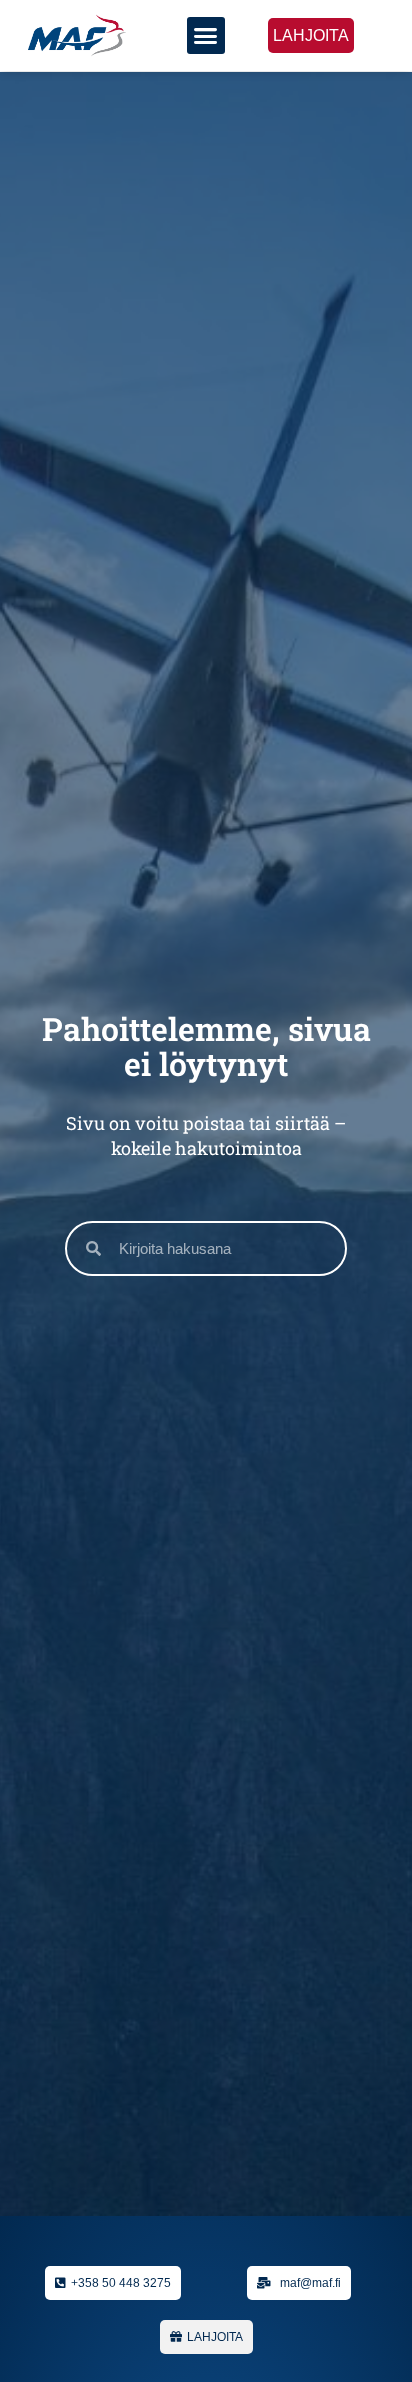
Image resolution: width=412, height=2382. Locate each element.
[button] (206, 36)
